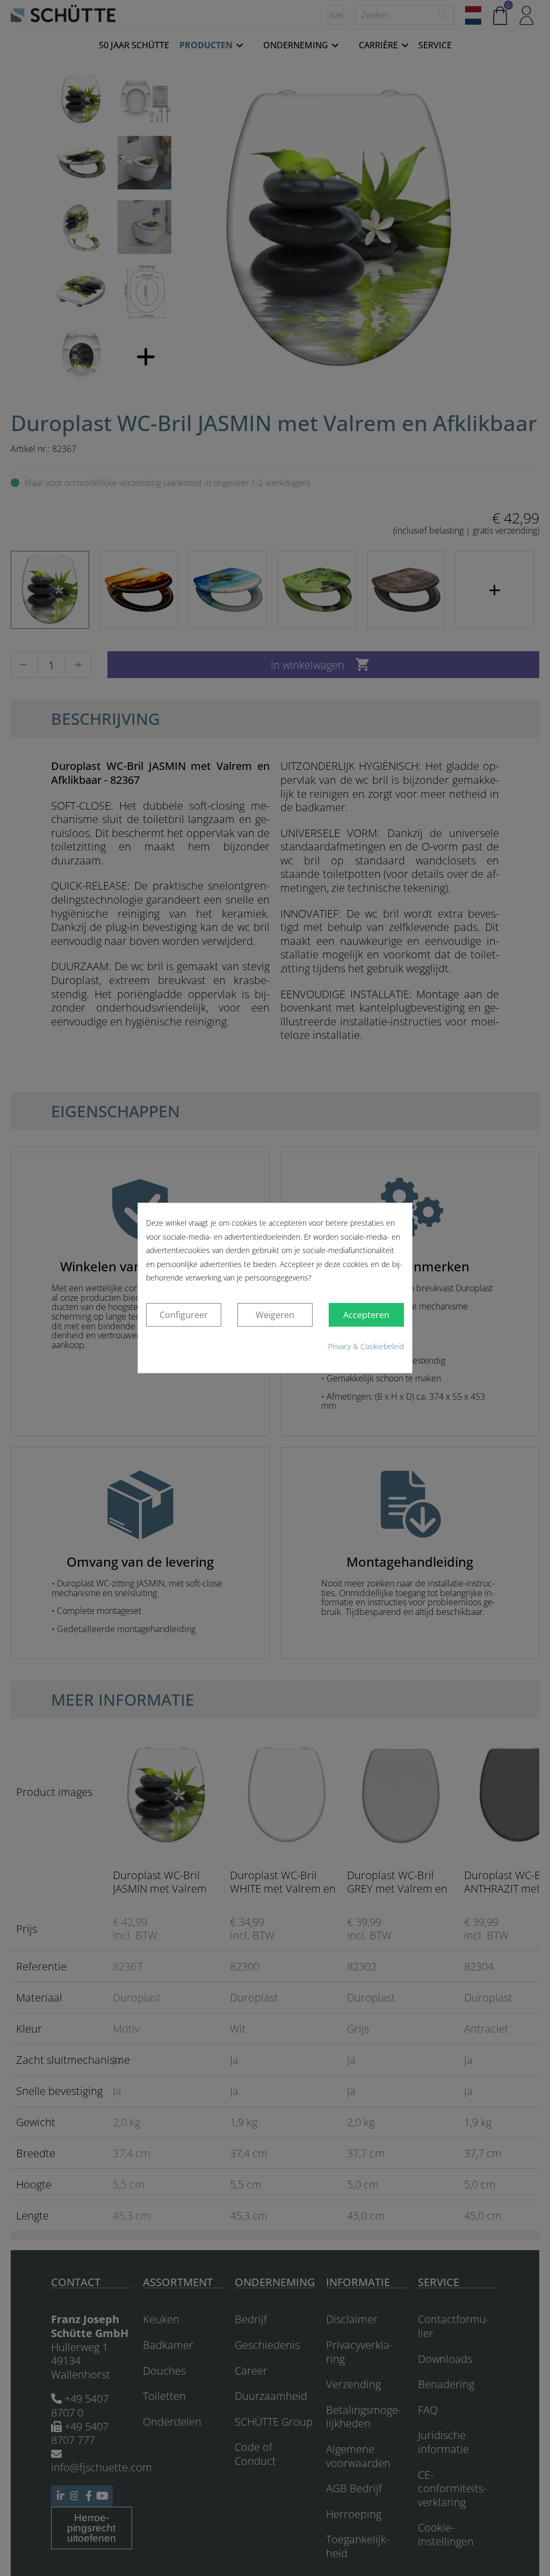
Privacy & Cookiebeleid (366, 1346)
